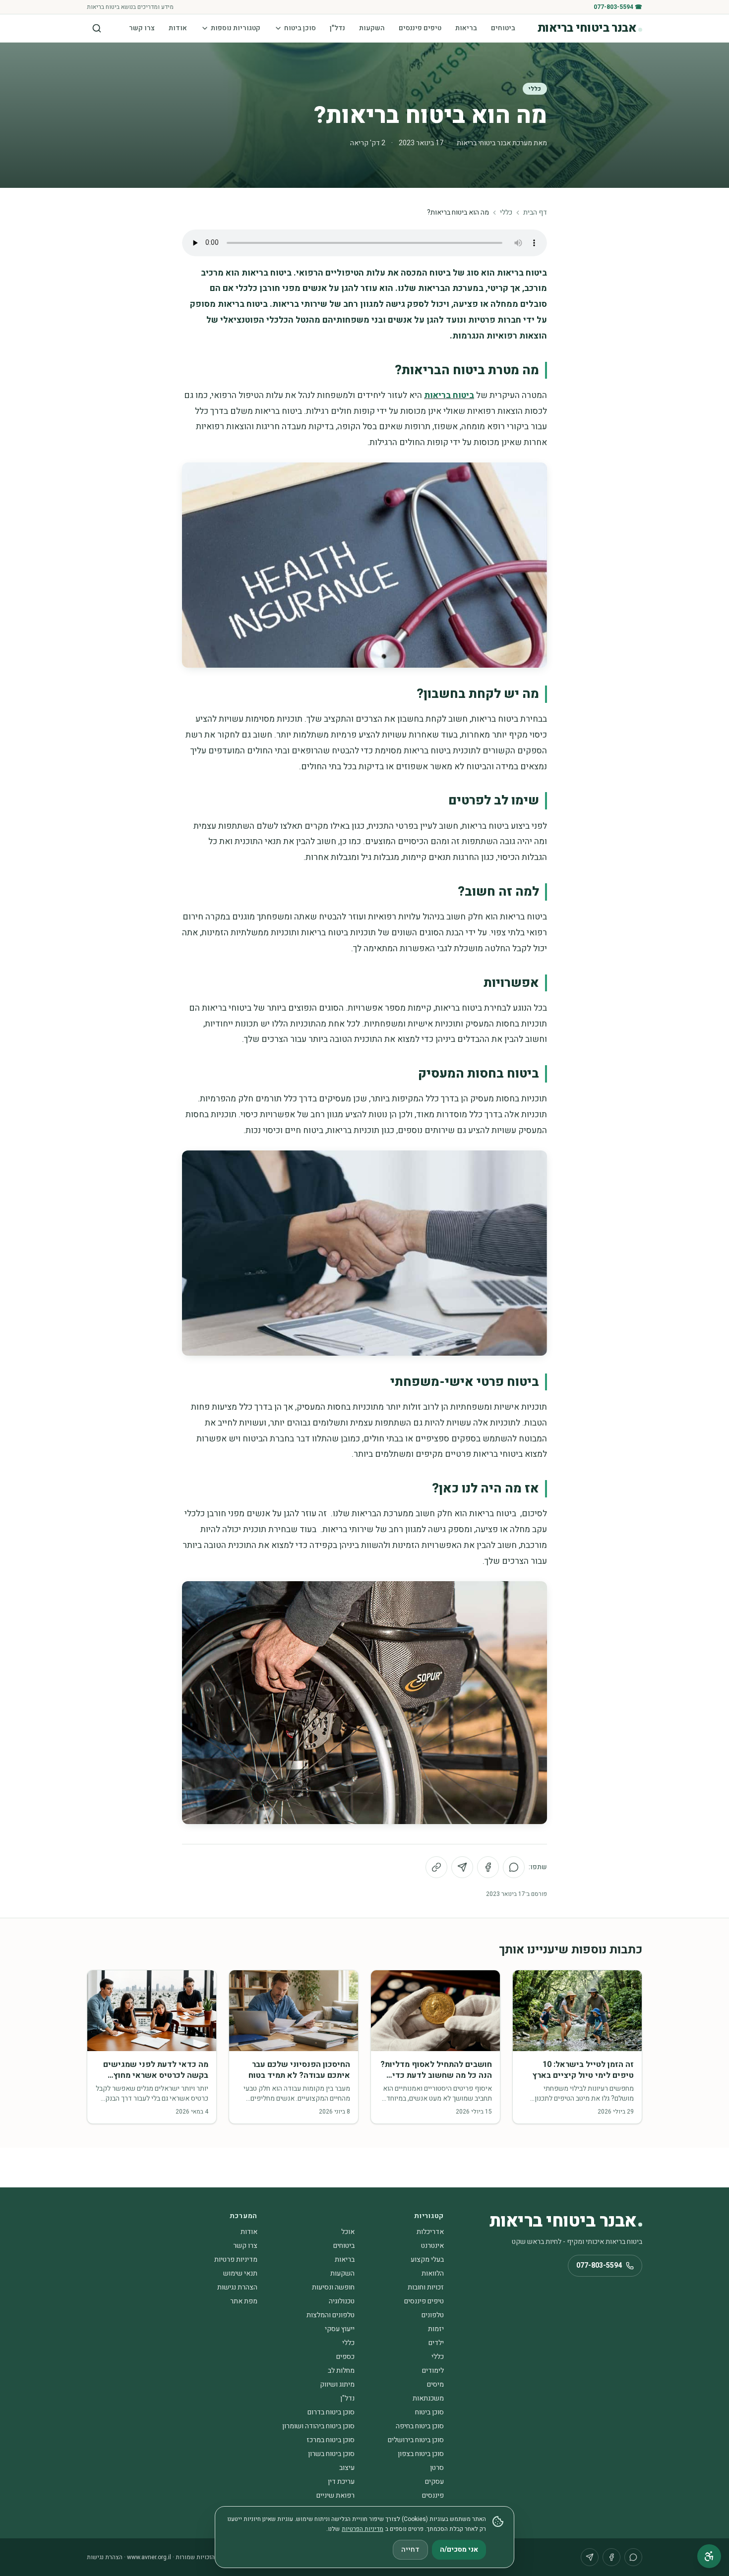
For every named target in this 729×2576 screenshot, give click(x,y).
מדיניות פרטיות (236, 2260)
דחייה (410, 2549)
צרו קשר (142, 28)
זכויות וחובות (426, 2287)
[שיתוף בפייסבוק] (488, 1867)
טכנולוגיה (342, 2301)
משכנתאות (428, 2398)
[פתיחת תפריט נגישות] (709, 2556)
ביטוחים (503, 28)
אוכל (348, 2232)
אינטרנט (432, 2246)
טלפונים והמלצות (331, 2315)
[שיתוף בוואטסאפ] (514, 1867)
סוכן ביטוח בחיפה (420, 2426)
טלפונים (433, 2315)
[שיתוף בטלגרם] (462, 1867)
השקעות (372, 28)
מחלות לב (341, 2371)
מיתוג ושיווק (337, 2384)
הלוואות (433, 2273)
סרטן (437, 2468)
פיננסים (433, 2495)
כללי (535, 89)
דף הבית (535, 213)
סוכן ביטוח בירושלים (416, 2440)
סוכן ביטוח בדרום (331, 2412)
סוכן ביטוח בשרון (331, 2454)
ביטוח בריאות (449, 395)
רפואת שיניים (335, 2495)
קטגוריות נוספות (236, 28)
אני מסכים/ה (459, 2549)
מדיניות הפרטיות (363, 2529)
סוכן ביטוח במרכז (331, 2440)
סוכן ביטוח (300, 28)
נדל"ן (337, 28)
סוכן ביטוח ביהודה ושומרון (318, 2426)
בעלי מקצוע (427, 2260)
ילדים (436, 2343)
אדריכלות (430, 2232)
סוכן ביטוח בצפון (421, 2454)
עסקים (434, 2482)
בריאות (466, 28)
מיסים (435, 2384)
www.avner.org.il (149, 2557)
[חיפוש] (97, 28)
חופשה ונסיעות (333, 2287)
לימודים (433, 2371)
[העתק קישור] (436, 1867)
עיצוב (347, 2468)
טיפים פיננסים (420, 28)
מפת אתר (244, 2301)
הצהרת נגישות (237, 2287)
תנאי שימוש (240, 2273)
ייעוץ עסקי (340, 2329)
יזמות (436, 2329)
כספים (345, 2357)
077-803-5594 (599, 2265)
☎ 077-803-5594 (618, 7)
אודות (178, 28)
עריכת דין (341, 2482)
